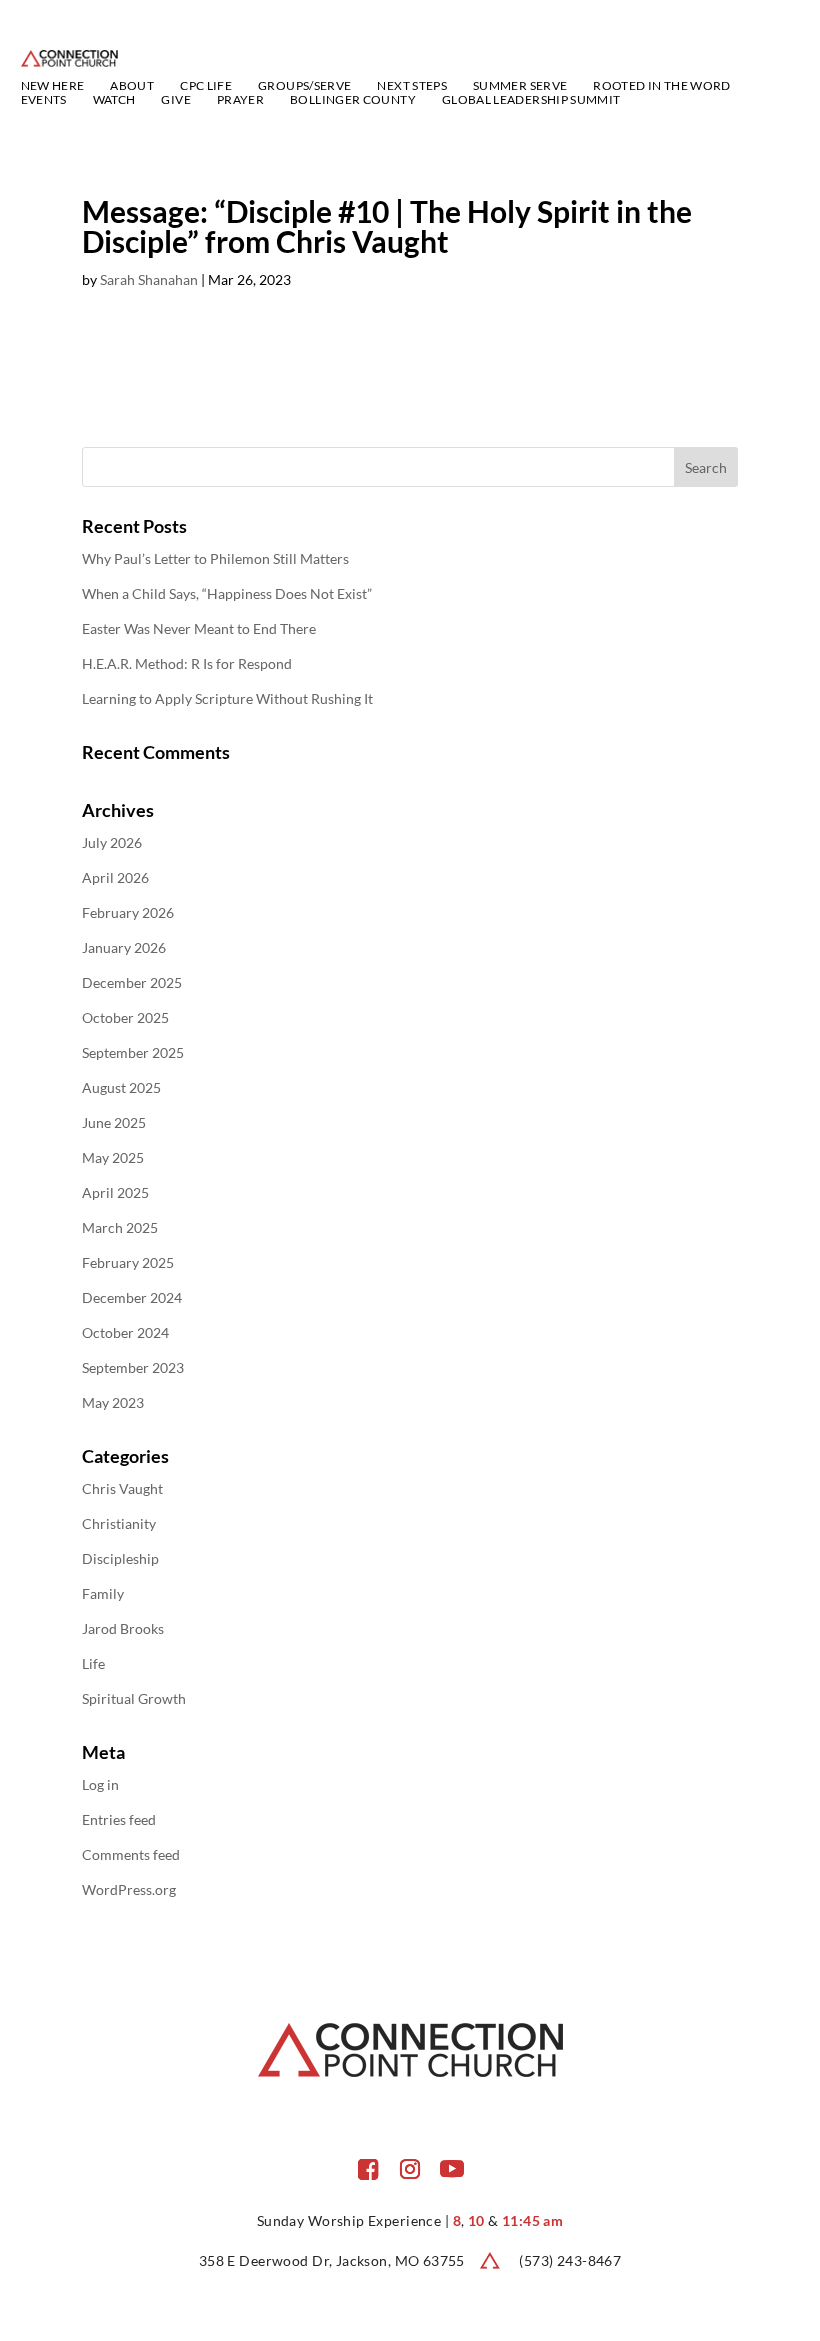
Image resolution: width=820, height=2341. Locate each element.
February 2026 (128, 912)
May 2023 (113, 1402)
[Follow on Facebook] (368, 2169)
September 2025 (133, 1052)
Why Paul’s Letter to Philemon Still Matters (215, 558)
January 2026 (124, 947)
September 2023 (133, 1367)
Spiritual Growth (134, 1698)
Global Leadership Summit (531, 100)
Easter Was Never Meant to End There (199, 628)
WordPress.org (129, 1889)
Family (103, 1593)
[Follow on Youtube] (452, 2169)
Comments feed (131, 1854)
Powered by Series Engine (664, 385)
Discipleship (120, 1558)
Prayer (240, 100)
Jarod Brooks (123, 1628)
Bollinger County (353, 100)
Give (175, 100)
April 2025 (115, 1192)
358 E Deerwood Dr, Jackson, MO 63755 (332, 2260)
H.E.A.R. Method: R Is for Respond (187, 663)
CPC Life (206, 86)
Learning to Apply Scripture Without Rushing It (227, 698)
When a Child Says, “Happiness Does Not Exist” (227, 593)
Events (44, 100)
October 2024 (125, 1332)
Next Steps (412, 86)
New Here (53, 86)
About (132, 86)
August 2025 (121, 1087)
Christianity (119, 1523)
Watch (114, 100)
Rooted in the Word (661, 86)
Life (93, 1663)
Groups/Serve (304, 86)
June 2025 (114, 1122)
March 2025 (120, 1227)
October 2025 (125, 1017)
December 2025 (132, 982)
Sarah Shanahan (149, 279)
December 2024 (132, 1297)
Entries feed (119, 1819)
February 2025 (128, 1262)
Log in (100, 1784)
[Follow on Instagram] (410, 2169)
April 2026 (115, 877)
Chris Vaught (122, 1488)
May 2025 (113, 1157)
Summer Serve (520, 86)
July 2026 (112, 842)
